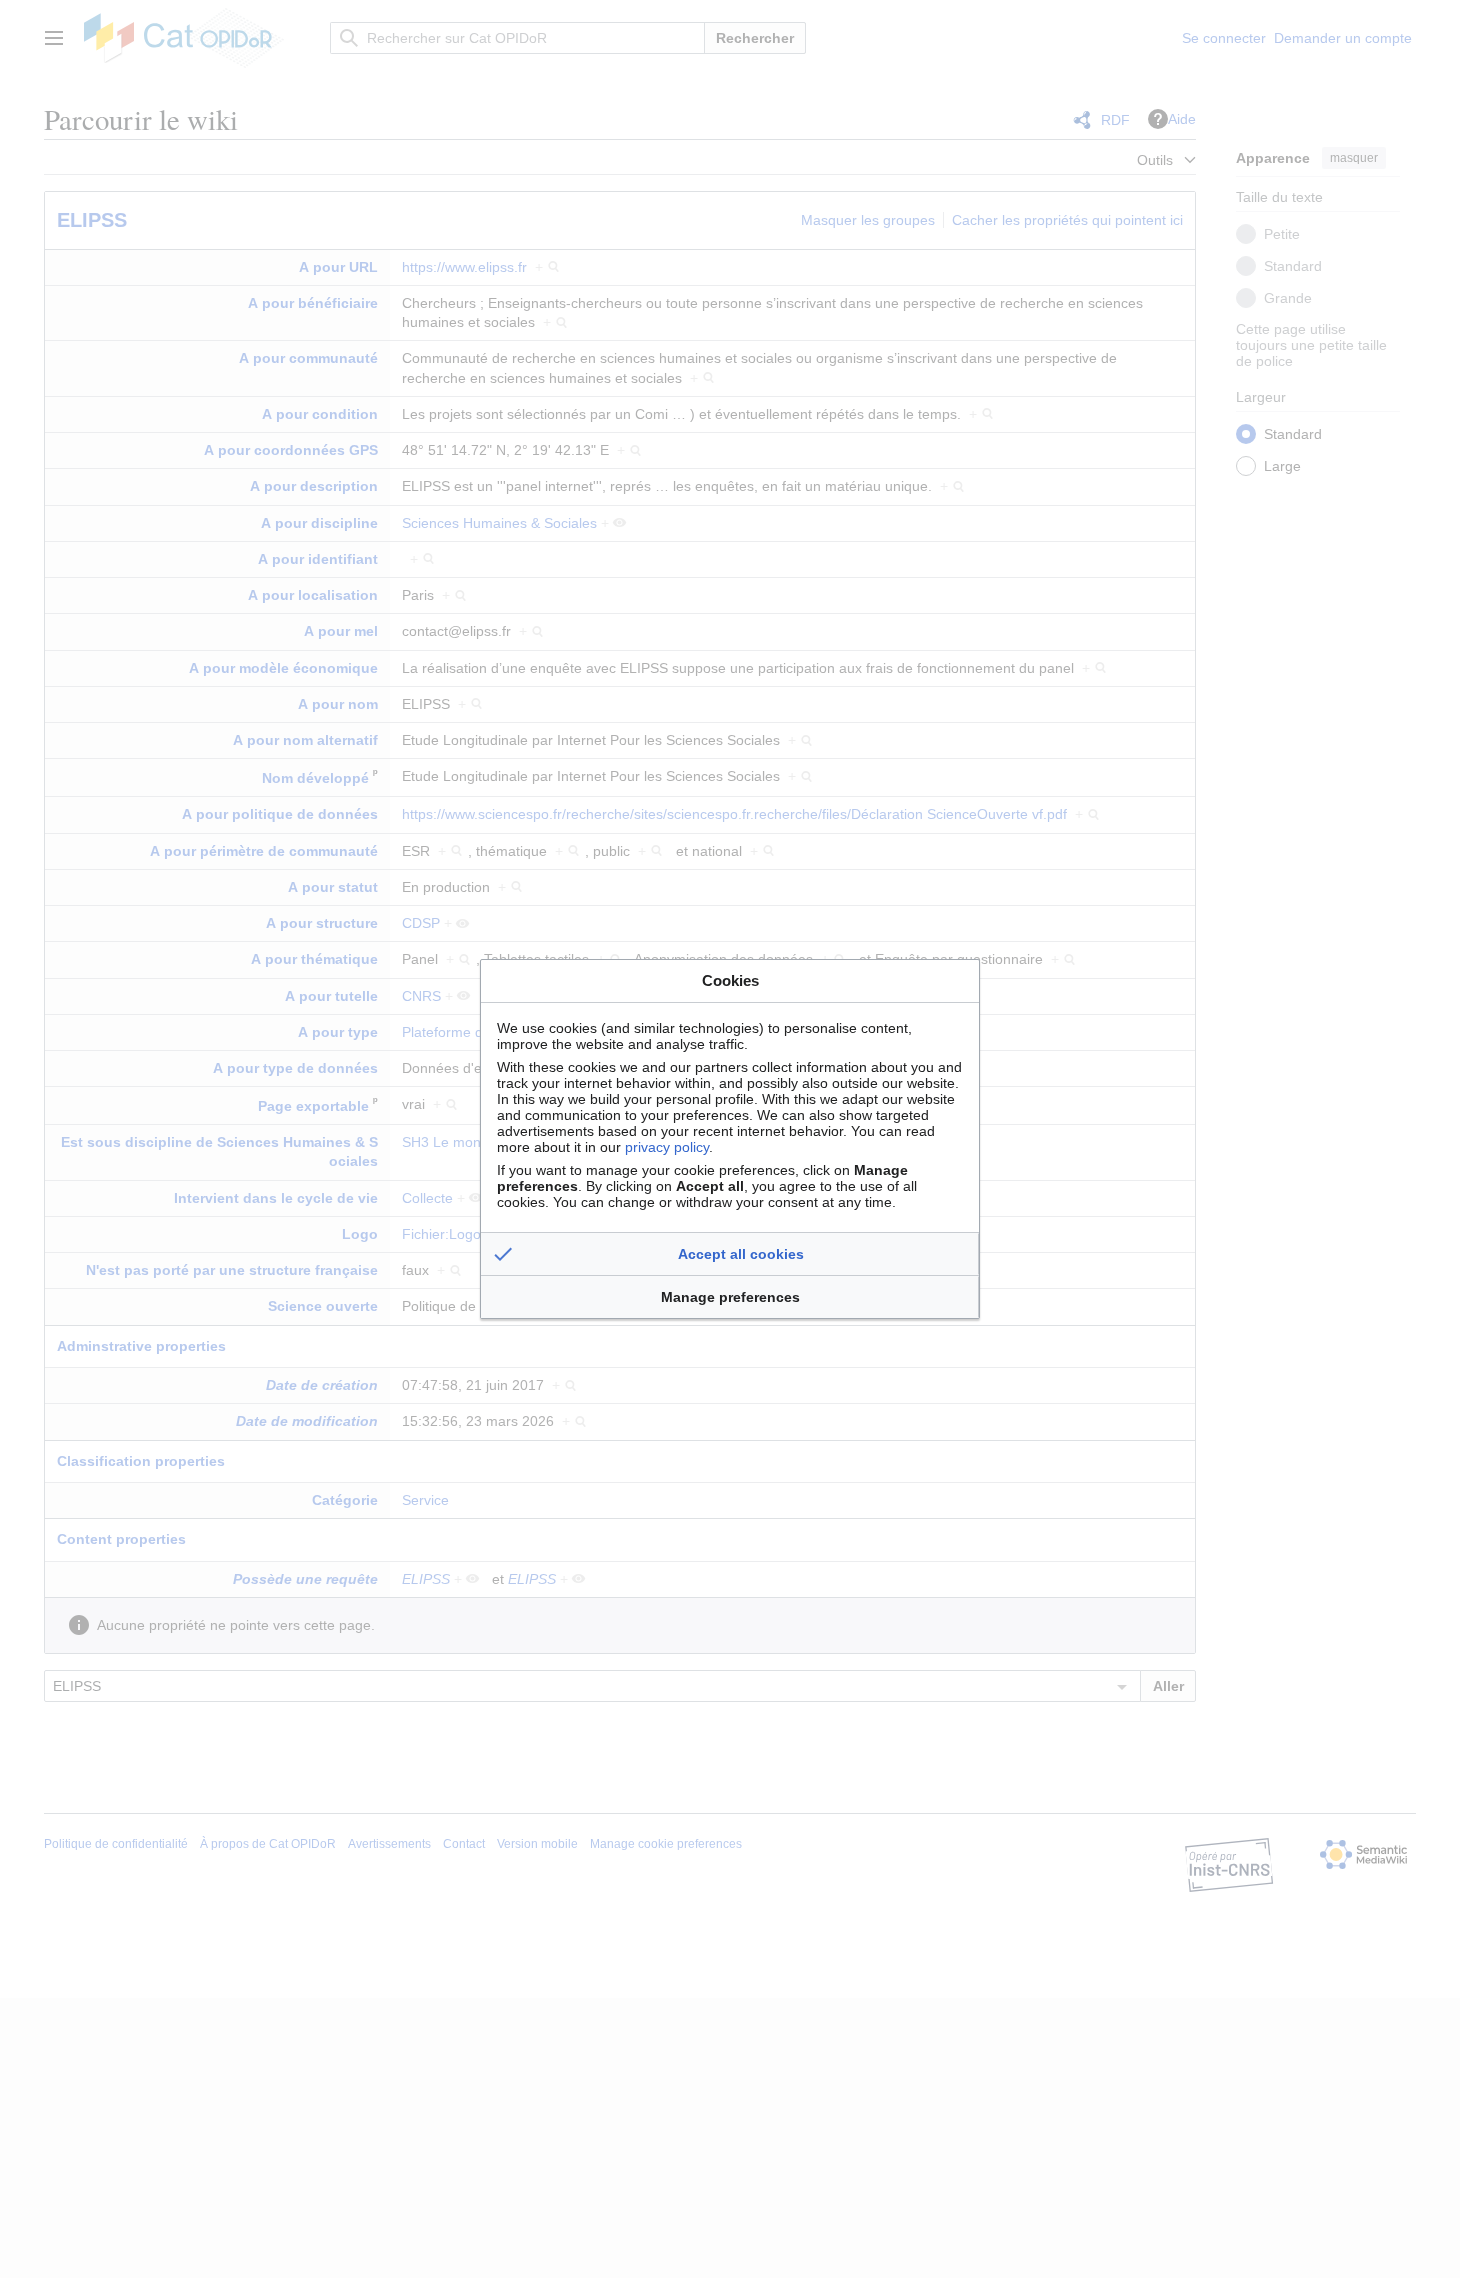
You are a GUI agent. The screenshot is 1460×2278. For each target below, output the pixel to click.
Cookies (730, 980)
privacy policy (667, 1147)
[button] (730, 1254)
